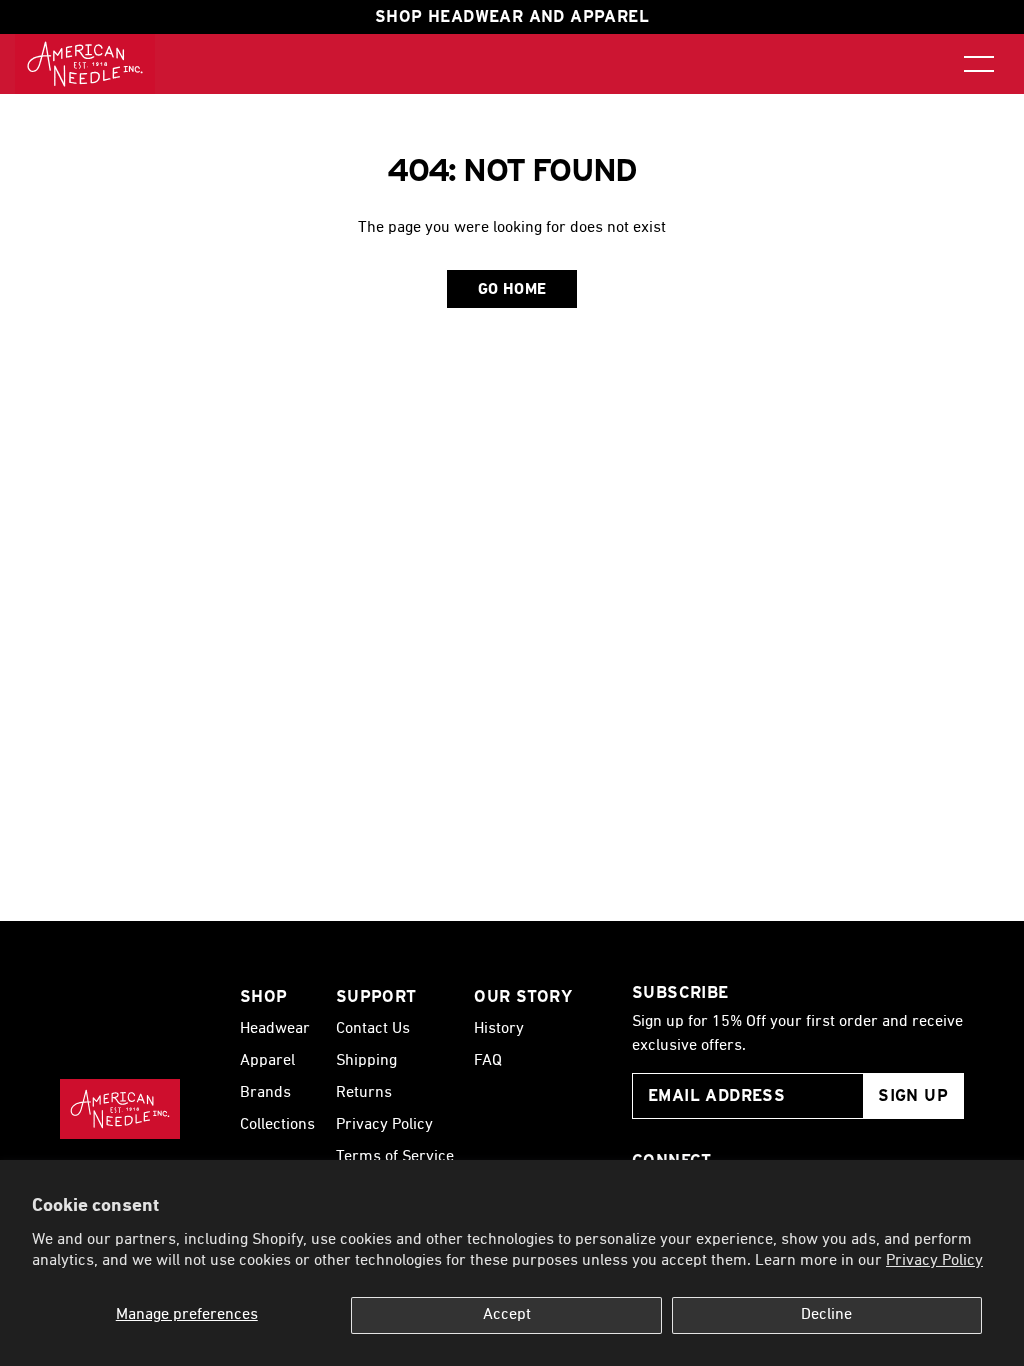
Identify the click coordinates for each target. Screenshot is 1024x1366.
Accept (507, 1315)
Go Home (512, 290)
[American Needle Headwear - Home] (120, 1109)
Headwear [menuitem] (275, 1029)
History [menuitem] (499, 1029)
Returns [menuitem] (364, 1093)
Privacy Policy (934, 1261)
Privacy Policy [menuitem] (384, 1125)
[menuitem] (85, 64)
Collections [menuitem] (277, 1125)
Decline (826, 1315)
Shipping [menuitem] (366, 1061)
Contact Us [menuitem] (373, 1029)
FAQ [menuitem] (488, 1061)
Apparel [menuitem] (267, 1061)
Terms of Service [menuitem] (395, 1157)
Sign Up (913, 1095)
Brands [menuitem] (265, 1093)
